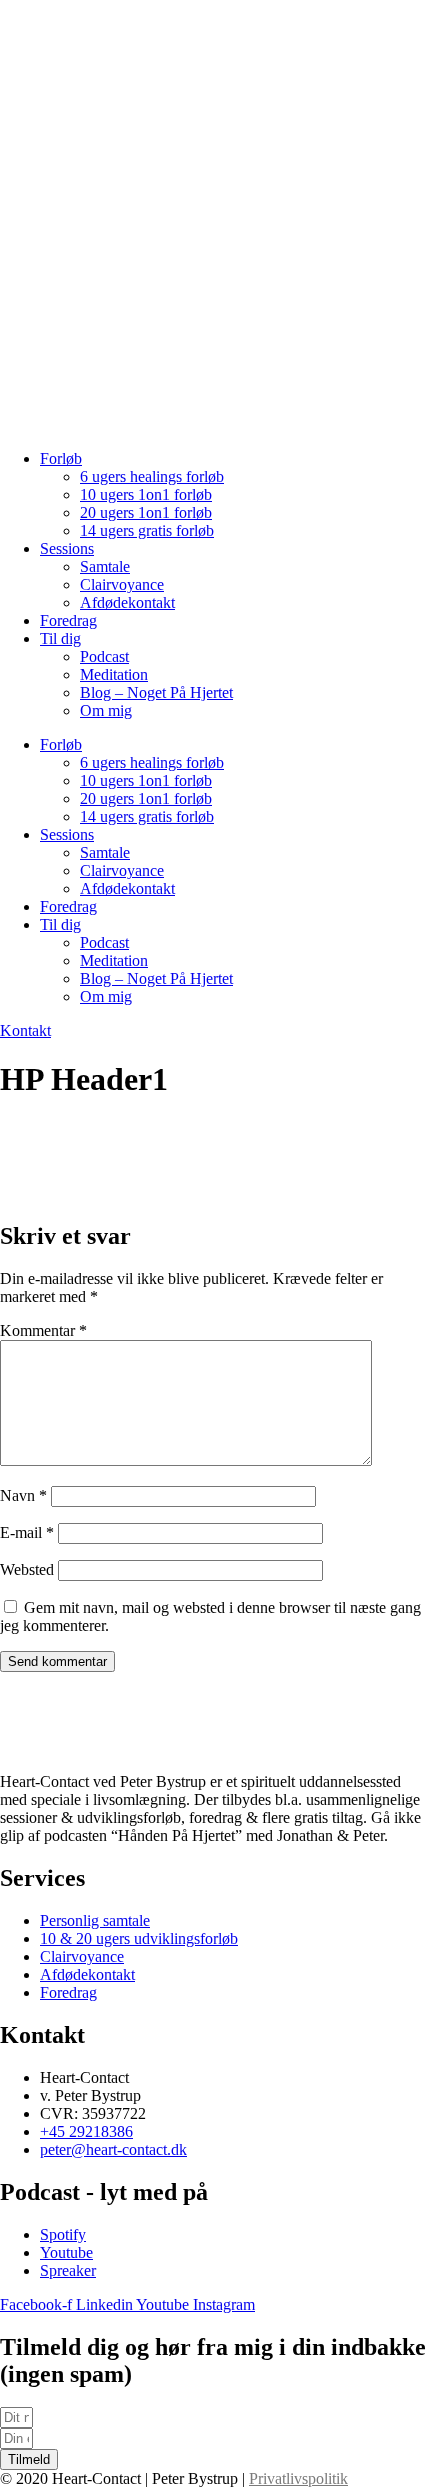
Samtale (105, 566)
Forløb (61, 458)
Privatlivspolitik (298, 2478)
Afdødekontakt (127, 602)
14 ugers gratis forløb (147, 530)
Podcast (104, 656)
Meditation (114, 674)
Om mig (106, 710)
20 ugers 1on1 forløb (146, 512)
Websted (27, 1569)
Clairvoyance (122, 584)
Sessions (67, 548)
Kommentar (43, 1330)
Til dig (60, 638)
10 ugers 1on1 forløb (146, 494)
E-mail (27, 1532)
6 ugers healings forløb (152, 476)
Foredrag (68, 620)
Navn (23, 1495)
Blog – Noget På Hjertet (156, 692)
